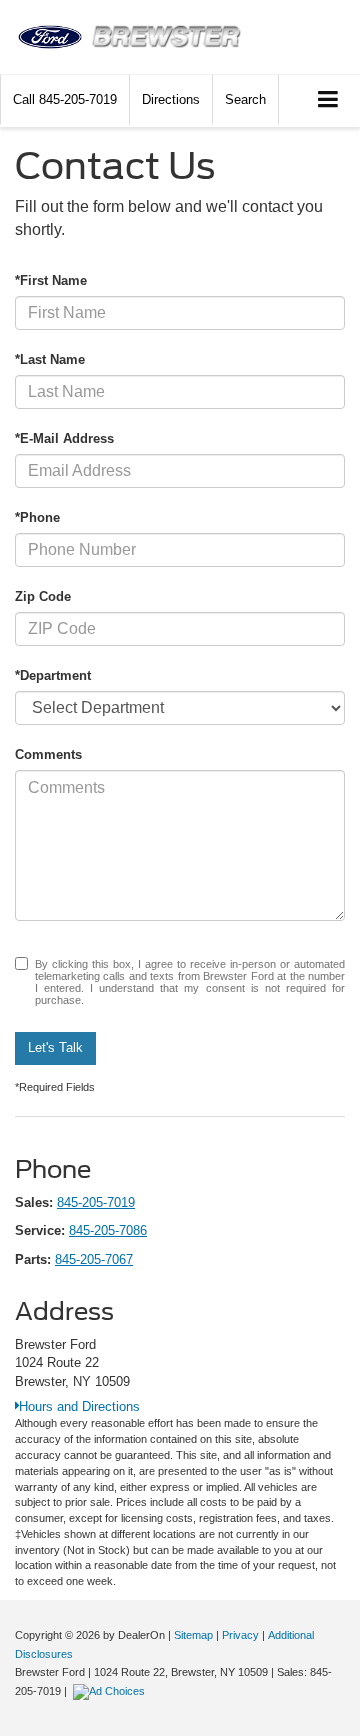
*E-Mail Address (64, 438)
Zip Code (43, 596)
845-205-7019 (96, 1202)
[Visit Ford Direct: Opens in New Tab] (111, 1691)
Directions (171, 99)
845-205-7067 (94, 1259)
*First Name (51, 280)
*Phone (37, 517)
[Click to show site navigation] (328, 100)
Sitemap (193, 1635)
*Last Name (50, 359)
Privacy (240, 1635)
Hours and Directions (79, 1406)
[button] (65, 99)
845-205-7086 (108, 1230)
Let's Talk (55, 1047)
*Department (53, 675)
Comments (48, 754)
